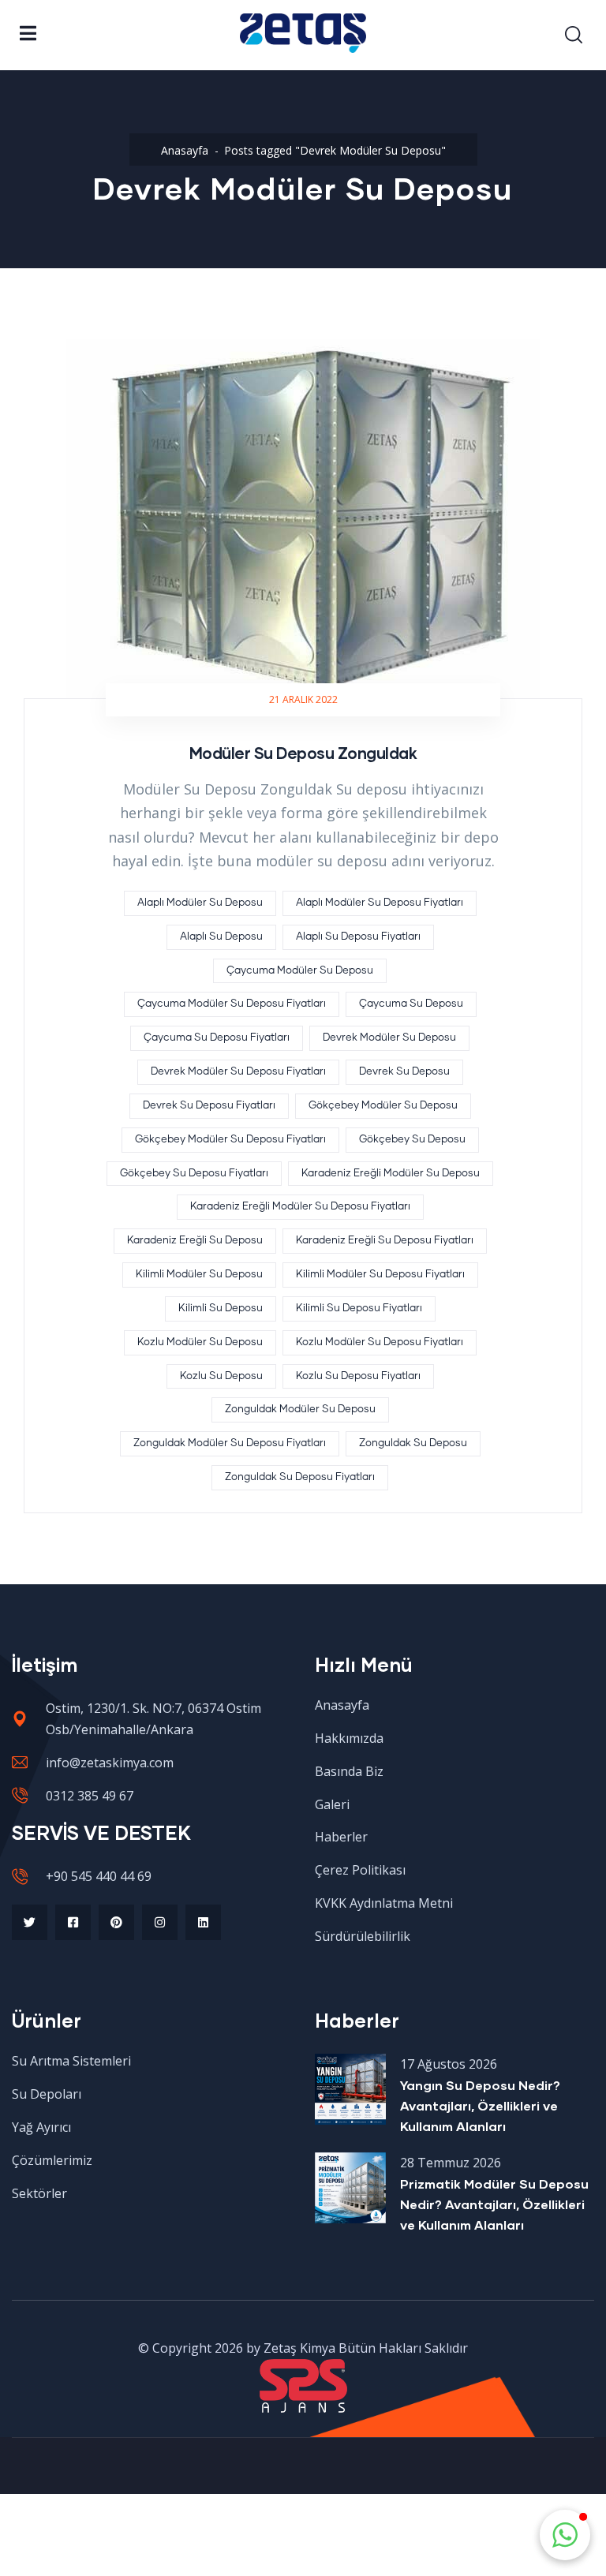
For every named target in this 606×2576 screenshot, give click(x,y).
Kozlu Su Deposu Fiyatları (358, 1376)
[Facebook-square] (73, 1922)
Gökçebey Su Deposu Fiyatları (194, 1174)
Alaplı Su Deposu (221, 937)
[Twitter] (30, 1922)
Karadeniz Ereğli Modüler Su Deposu (391, 1174)
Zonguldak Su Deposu (413, 1443)
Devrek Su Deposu (404, 1072)
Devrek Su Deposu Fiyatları (209, 1106)
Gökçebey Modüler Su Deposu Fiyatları (230, 1140)
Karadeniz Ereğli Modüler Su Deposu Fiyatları (300, 1207)
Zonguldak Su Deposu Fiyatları (300, 1477)
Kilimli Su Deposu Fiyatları (359, 1309)
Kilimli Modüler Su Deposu (199, 1275)
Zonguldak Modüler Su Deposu (300, 1410)
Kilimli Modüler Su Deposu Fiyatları (380, 1275)
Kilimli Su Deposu (221, 1309)
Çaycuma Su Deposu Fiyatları (217, 1038)
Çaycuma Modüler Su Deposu (300, 971)
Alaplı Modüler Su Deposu (200, 903)
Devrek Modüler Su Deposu (389, 1038)
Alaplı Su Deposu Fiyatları (358, 937)
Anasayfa (185, 150)
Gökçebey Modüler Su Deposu (383, 1106)
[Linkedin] (203, 1922)
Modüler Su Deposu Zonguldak (303, 753)
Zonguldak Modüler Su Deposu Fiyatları (230, 1443)
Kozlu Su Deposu (221, 1376)
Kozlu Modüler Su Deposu (200, 1342)
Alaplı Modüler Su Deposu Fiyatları (380, 903)
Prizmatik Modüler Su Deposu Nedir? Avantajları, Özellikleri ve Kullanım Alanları (494, 2204)
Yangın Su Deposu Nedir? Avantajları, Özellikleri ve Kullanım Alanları (480, 2105)
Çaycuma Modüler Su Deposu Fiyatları (232, 1004)
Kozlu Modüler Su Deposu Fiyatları (380, 1342)
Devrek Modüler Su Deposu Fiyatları (238, 1072)
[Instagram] (160, 1922)
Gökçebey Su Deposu (412, 1140)
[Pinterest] (116, 1922)
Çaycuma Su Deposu (411, 1004)
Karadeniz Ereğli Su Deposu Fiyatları (385, 1241)
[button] (565, 2535)
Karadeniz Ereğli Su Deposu (195, 1241)
